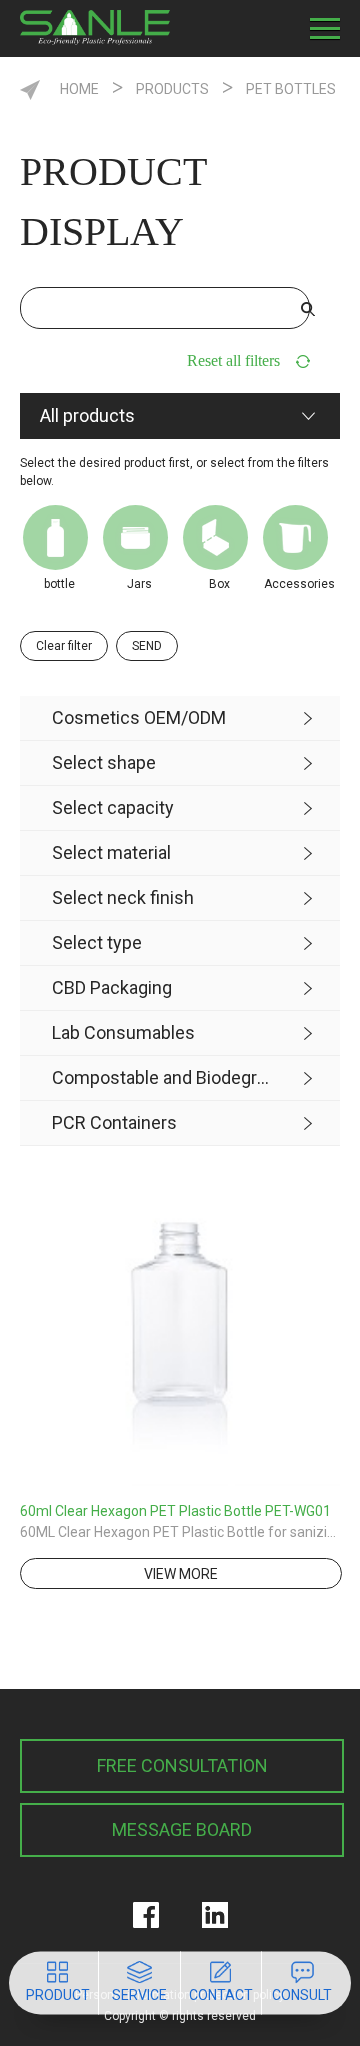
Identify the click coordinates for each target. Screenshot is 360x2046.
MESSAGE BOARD (182, 1829)
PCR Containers (114, 1122)
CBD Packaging (112, 987)
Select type (97, 942)
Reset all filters (233, 360)
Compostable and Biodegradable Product (164, 1077)
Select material (111, 852)
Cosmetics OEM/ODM (139, 717)
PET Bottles (291, 89)
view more (181, 1574)
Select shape (104, 762)
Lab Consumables (123, 1032)
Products (172, 89)
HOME (79, 89)
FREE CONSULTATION (182, 1765)
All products (87, 415)
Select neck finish (123, 897)
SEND (147, 646)
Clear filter (64, 646)
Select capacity (113, 807)
